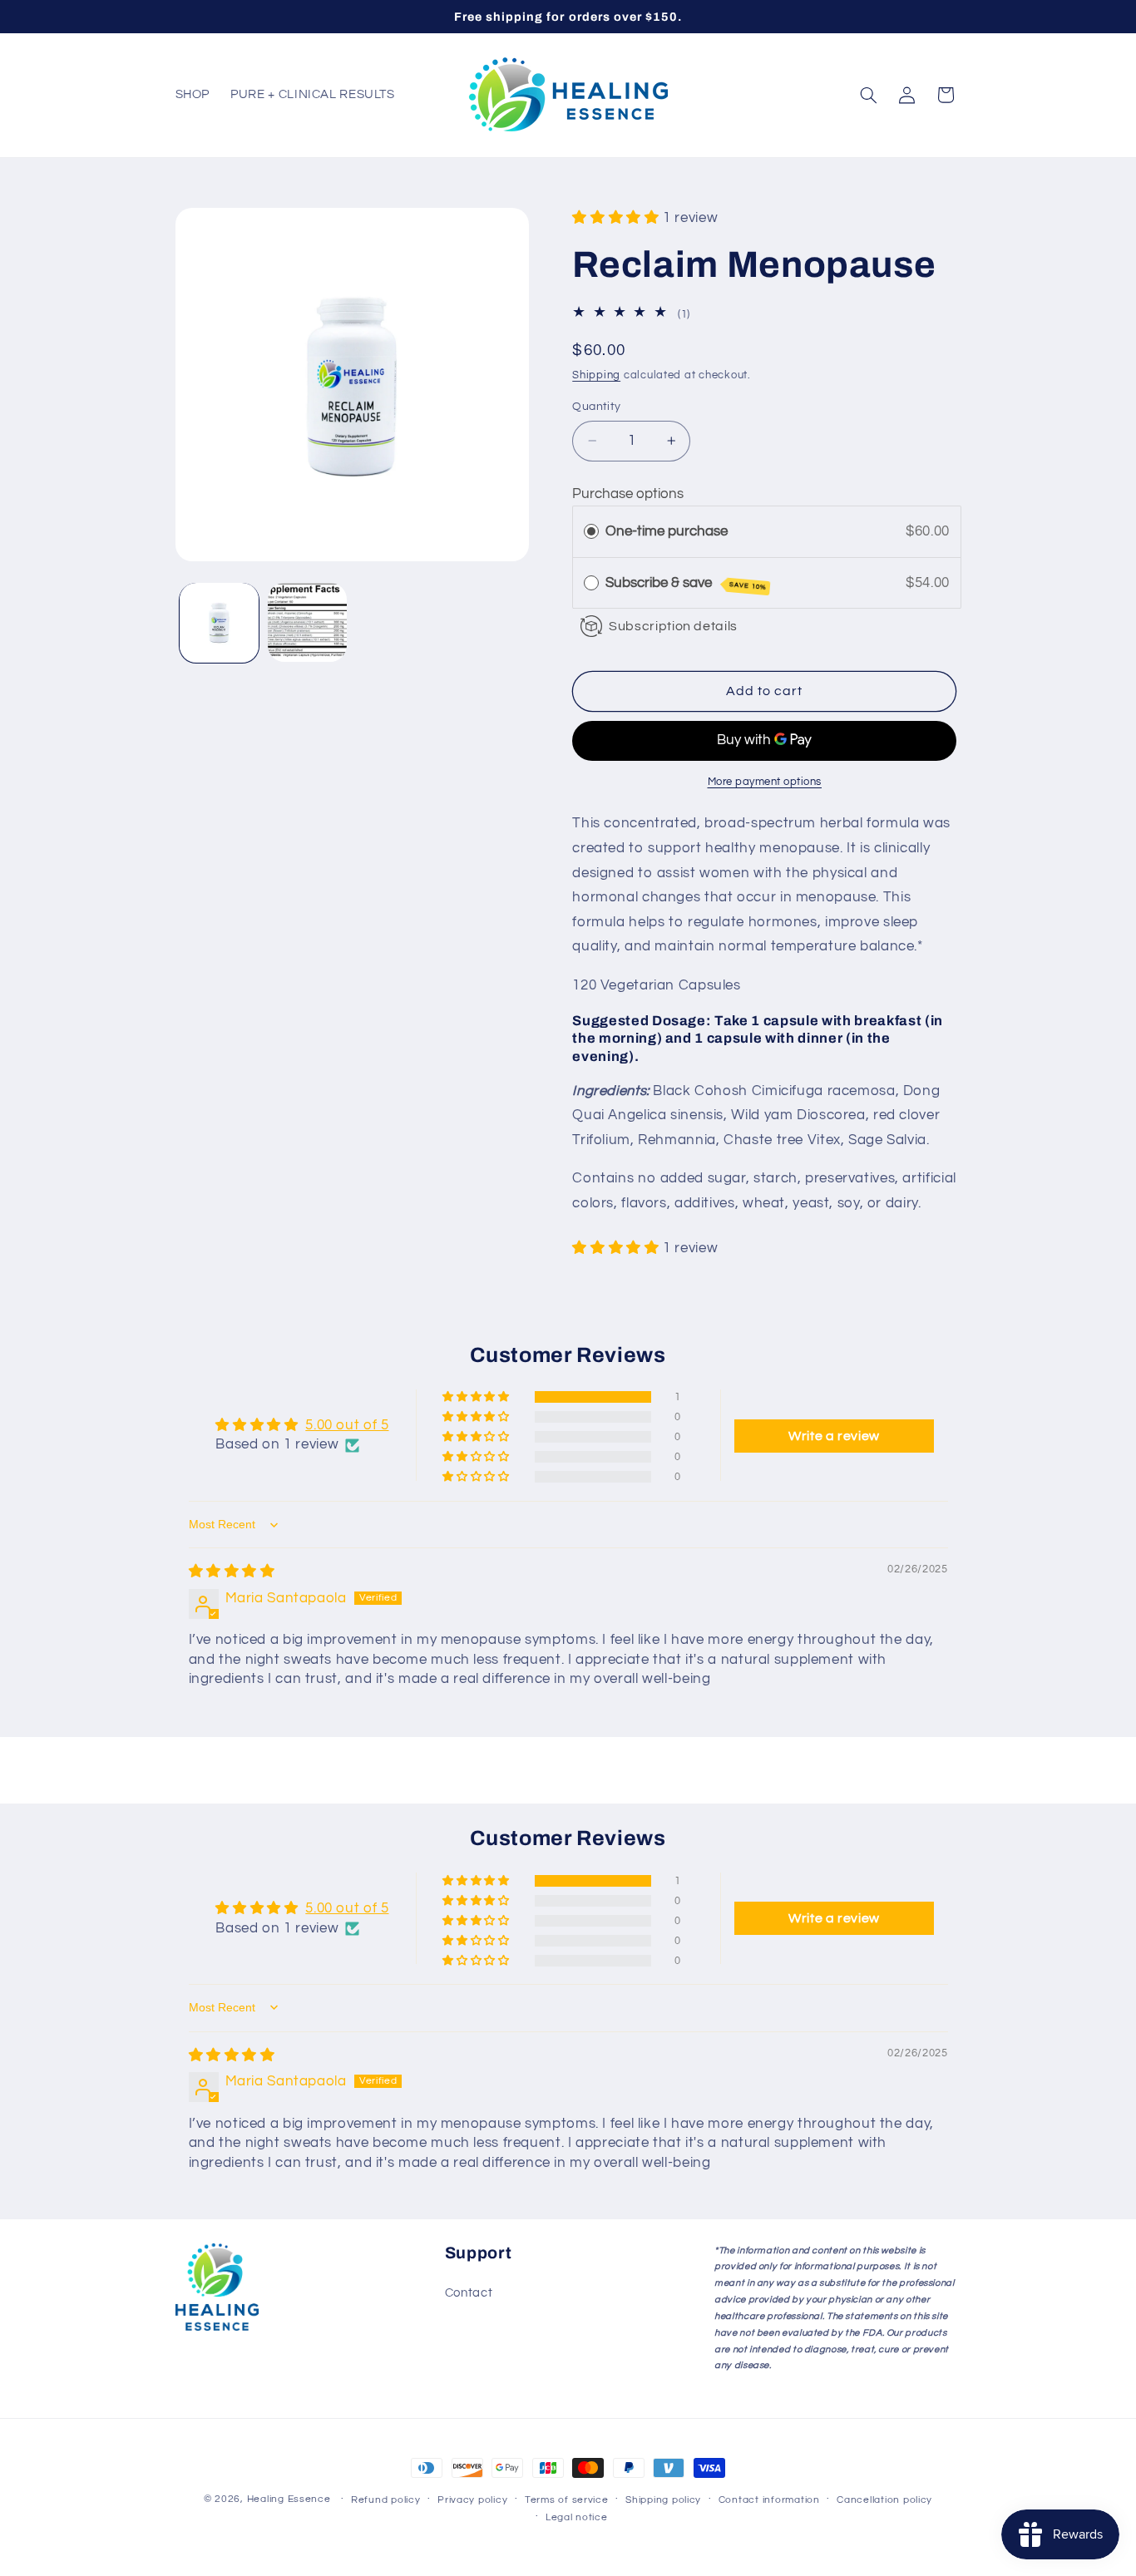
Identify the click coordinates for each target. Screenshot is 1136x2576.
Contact (469, 2293)
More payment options (765, 781)
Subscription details (673, 625)
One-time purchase (667, 531)
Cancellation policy (884, 2500)
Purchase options (628, 494)
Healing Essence (289, 2499)
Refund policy (386, 2500)
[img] (232, 1572)
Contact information (769, 2500)
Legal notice (577, 2517)
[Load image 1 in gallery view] (219, 622)
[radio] (591, 532)
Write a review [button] (834, 1436)
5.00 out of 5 (347, 1426)
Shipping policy (663, 2500)
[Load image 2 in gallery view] (307, 622)
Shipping (596, 375)
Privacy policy (472, 2500)
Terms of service (567, 2500)
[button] (868, 95)
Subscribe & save (686, 583)
